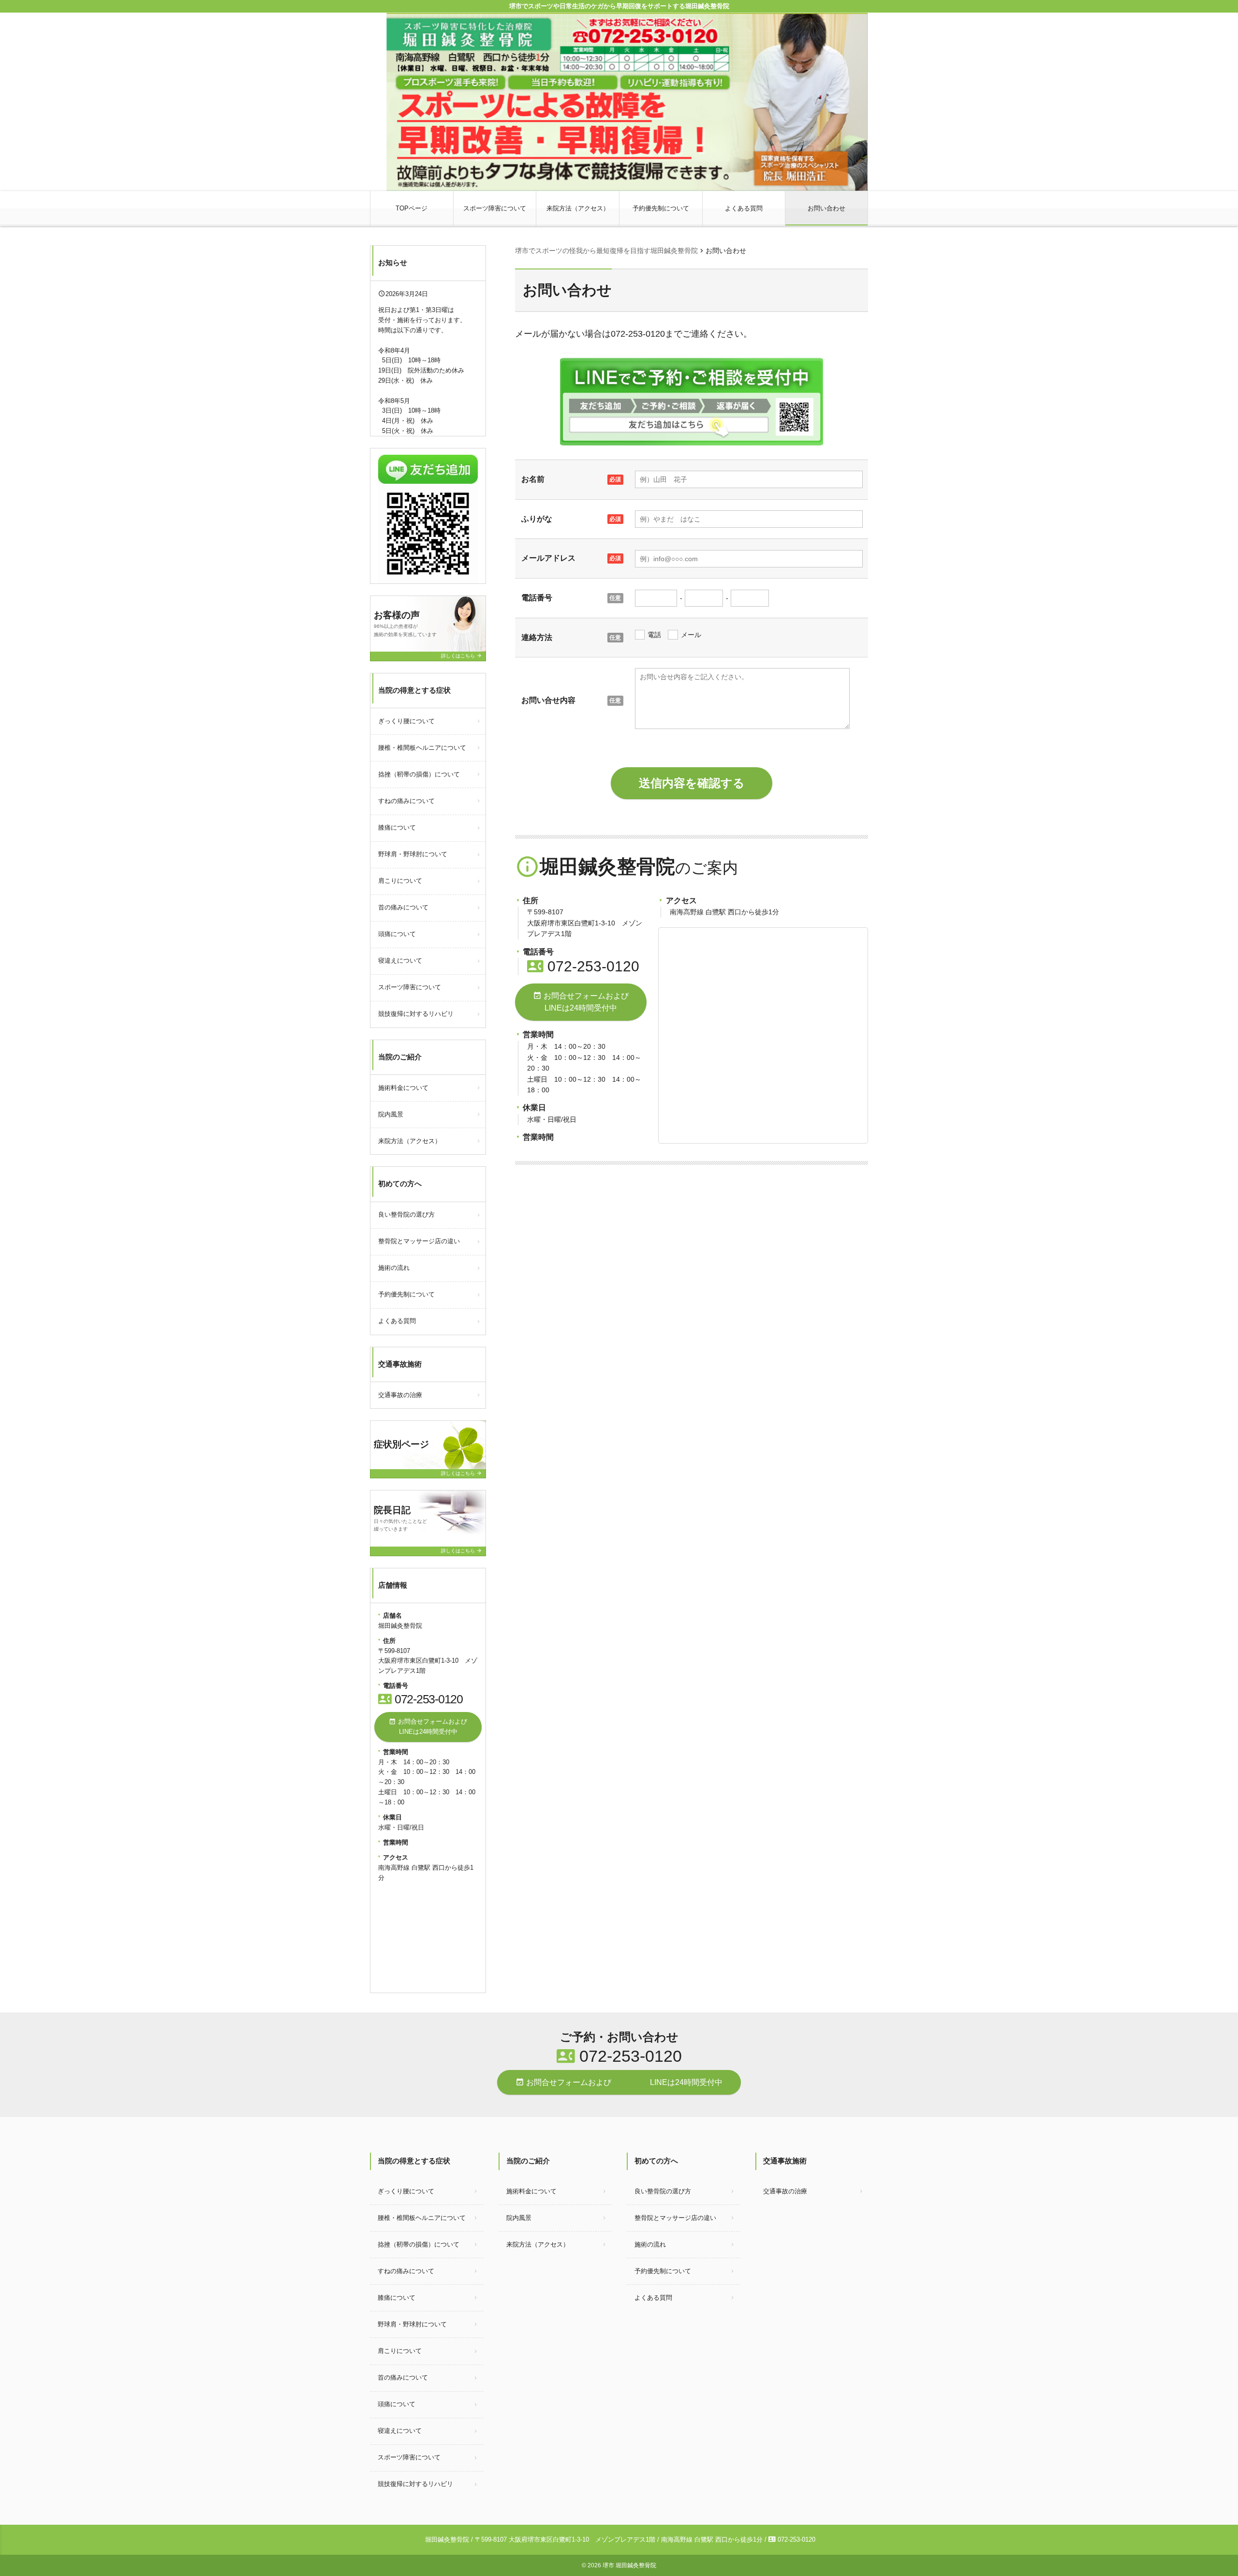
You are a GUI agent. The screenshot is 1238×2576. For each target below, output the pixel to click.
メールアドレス (548, 558)
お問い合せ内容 (548, 700)
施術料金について (403, 1088)
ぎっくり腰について (406, 721)
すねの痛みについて (406, 801)
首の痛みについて (403, 907)
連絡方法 (537, 637)
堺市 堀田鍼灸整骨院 (629, 2565)
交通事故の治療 (400, 1395)
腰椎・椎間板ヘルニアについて (422, 748)
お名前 (533, 479)
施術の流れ (394, 1268)
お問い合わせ (826, 208)
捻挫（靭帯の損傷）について (419, 774)
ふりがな (537, 519)
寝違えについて (400, 960)
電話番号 (537, 598)
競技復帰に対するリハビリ (416, 1014)
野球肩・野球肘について (413, 854)
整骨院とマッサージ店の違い (419, 1241)
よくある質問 (744, 208)
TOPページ (412, 208)
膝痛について (397, 827)
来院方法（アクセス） (578, 208)
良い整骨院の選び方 (406, 1214)
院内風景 (391, 1114)
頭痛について (397, 934)
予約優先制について (661, 208)
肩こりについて (400, 881)
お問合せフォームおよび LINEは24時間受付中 (590, 1002)
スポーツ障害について (495, 208)
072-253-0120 (583, 966)
